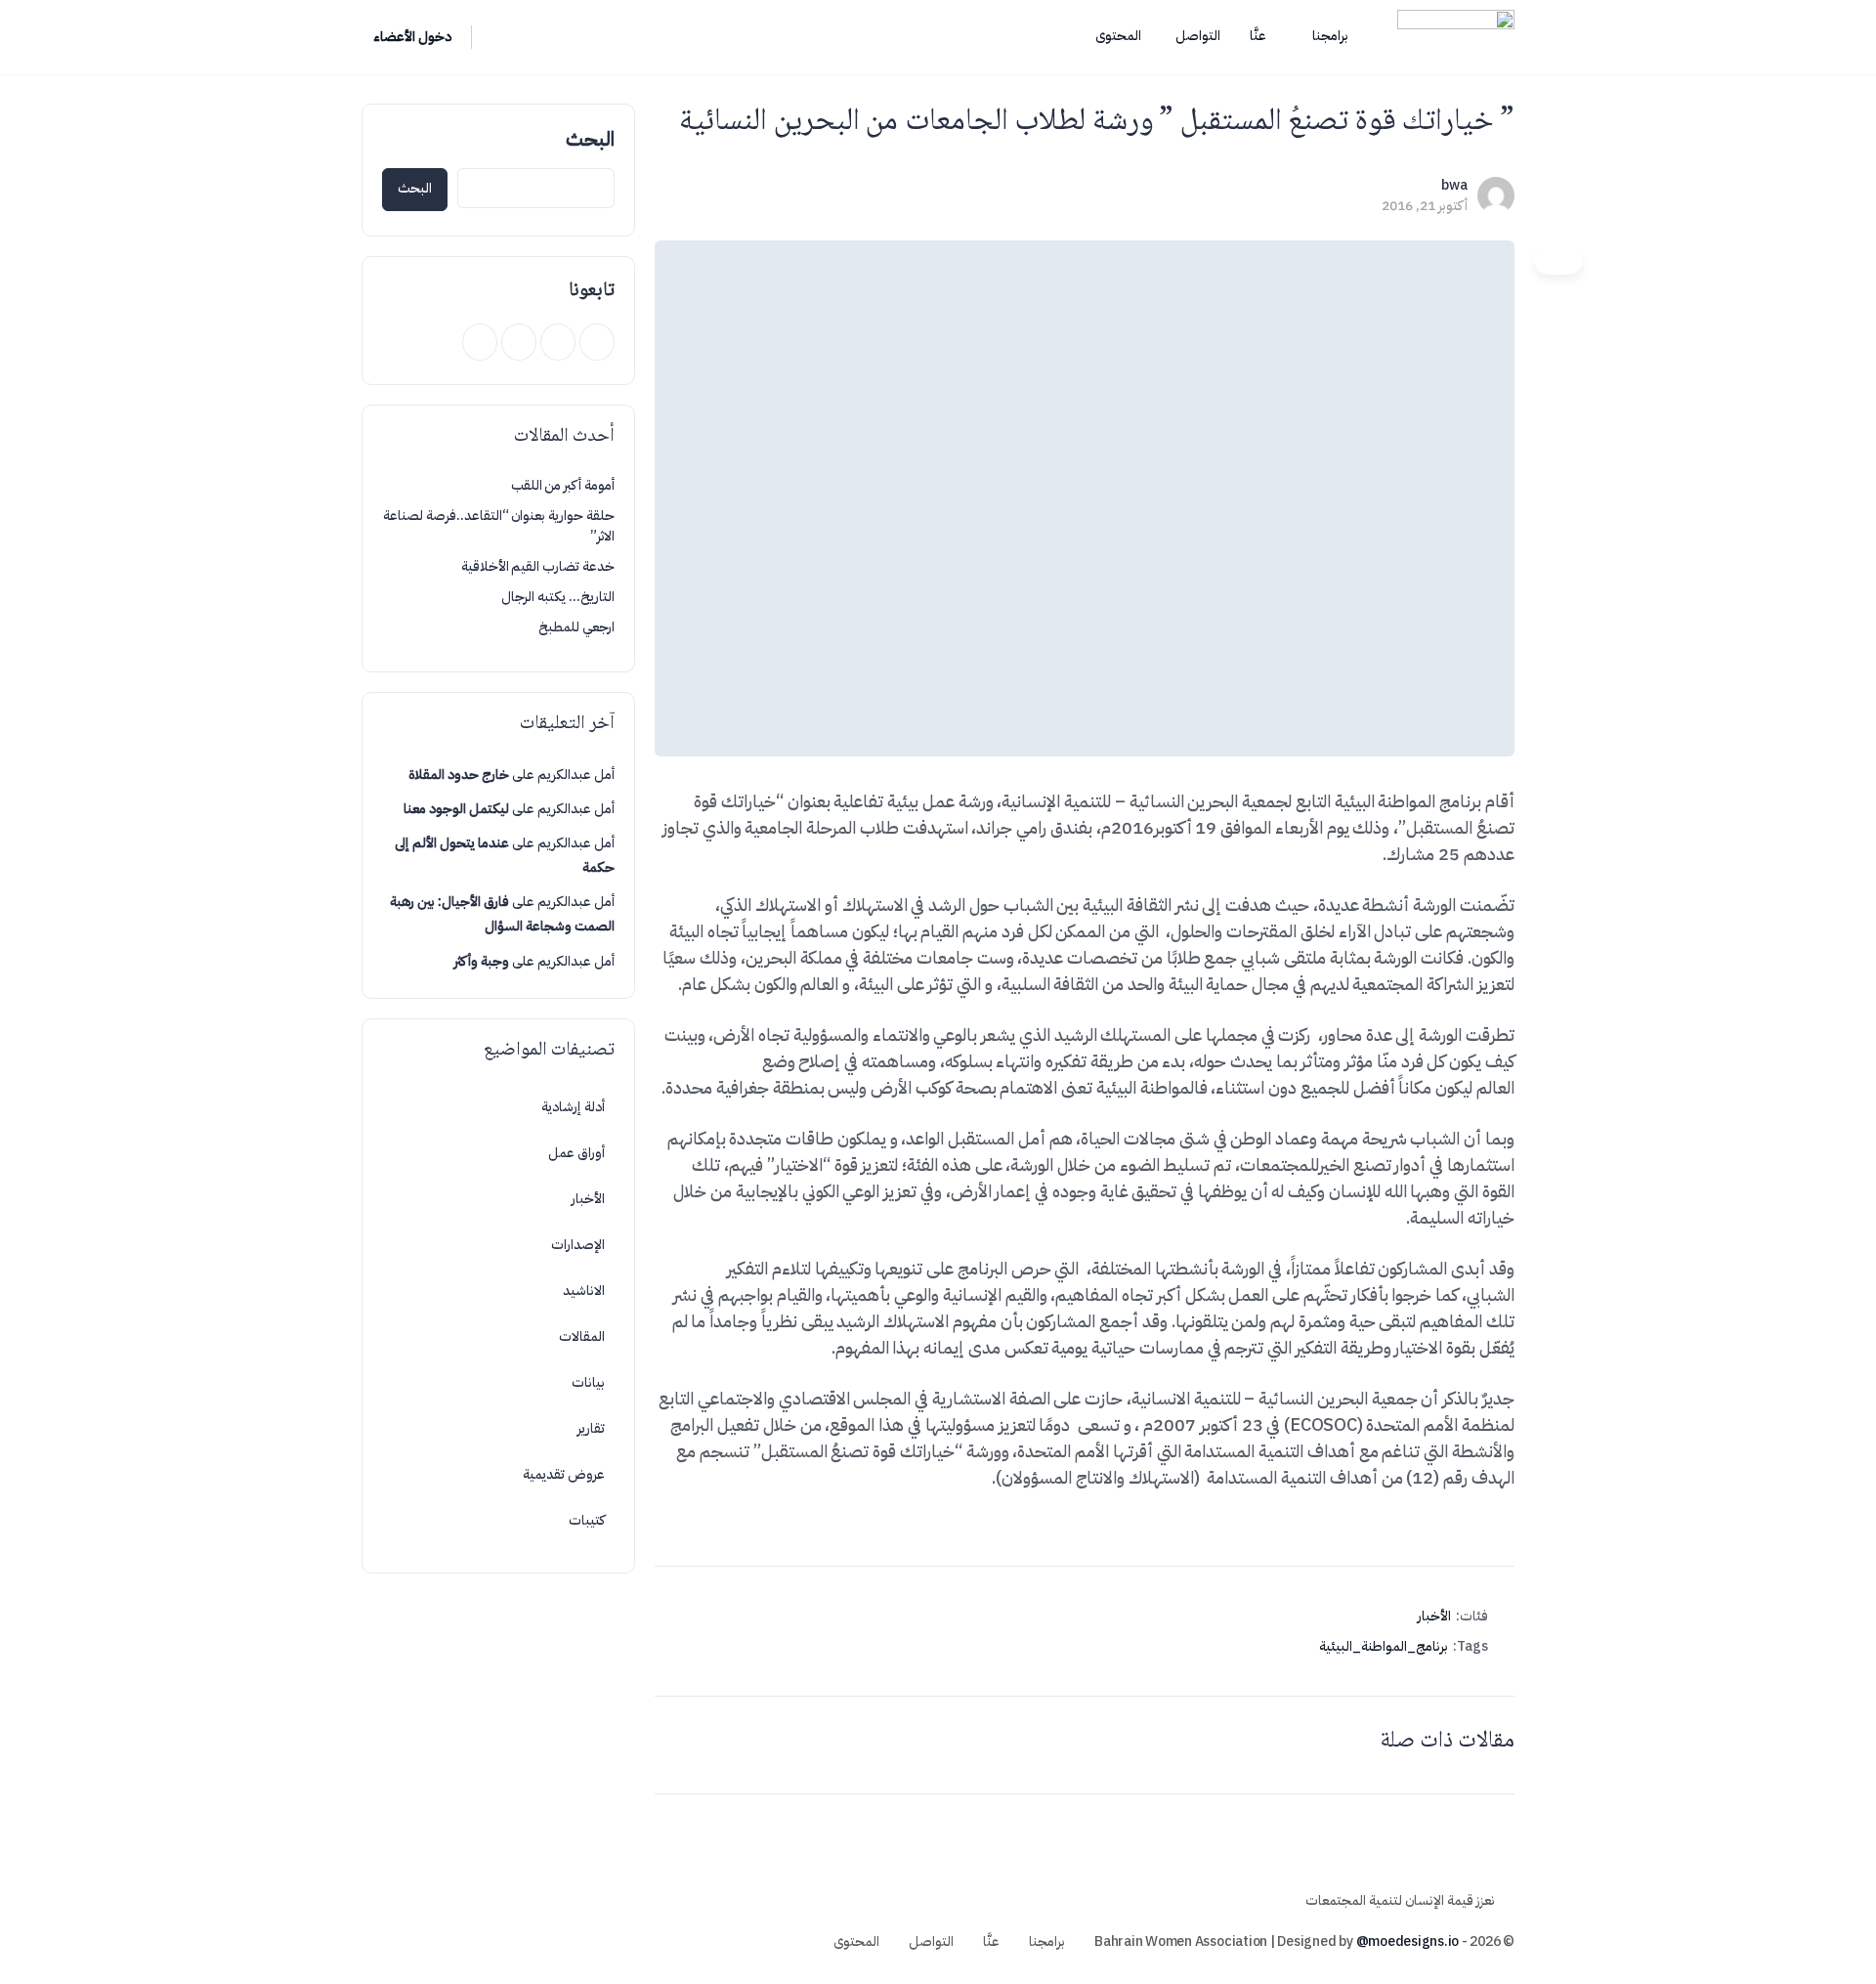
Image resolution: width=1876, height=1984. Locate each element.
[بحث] (499, 37)
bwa (1454, 185)
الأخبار (1434, 1616)
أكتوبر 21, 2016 (1425, 206)
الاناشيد (584, 1291)
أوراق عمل (576, 1153)
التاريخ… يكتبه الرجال (558, 597)
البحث (590, 139)
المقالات (582, 1337)
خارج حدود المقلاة (459, 775)
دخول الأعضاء (412, 37)
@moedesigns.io (1408, 1941)
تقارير (591, 1428)
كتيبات (587, 1520)
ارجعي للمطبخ (576, 627)
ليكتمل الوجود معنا (456, 809)
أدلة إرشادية (573, 1107)
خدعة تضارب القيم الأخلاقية (538, 566)
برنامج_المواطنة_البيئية (1384, 1646)
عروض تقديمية (564, 1474)
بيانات (588, 1382)
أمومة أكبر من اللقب (563, 485)
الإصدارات (578, 1245)
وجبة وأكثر (482, 961)
